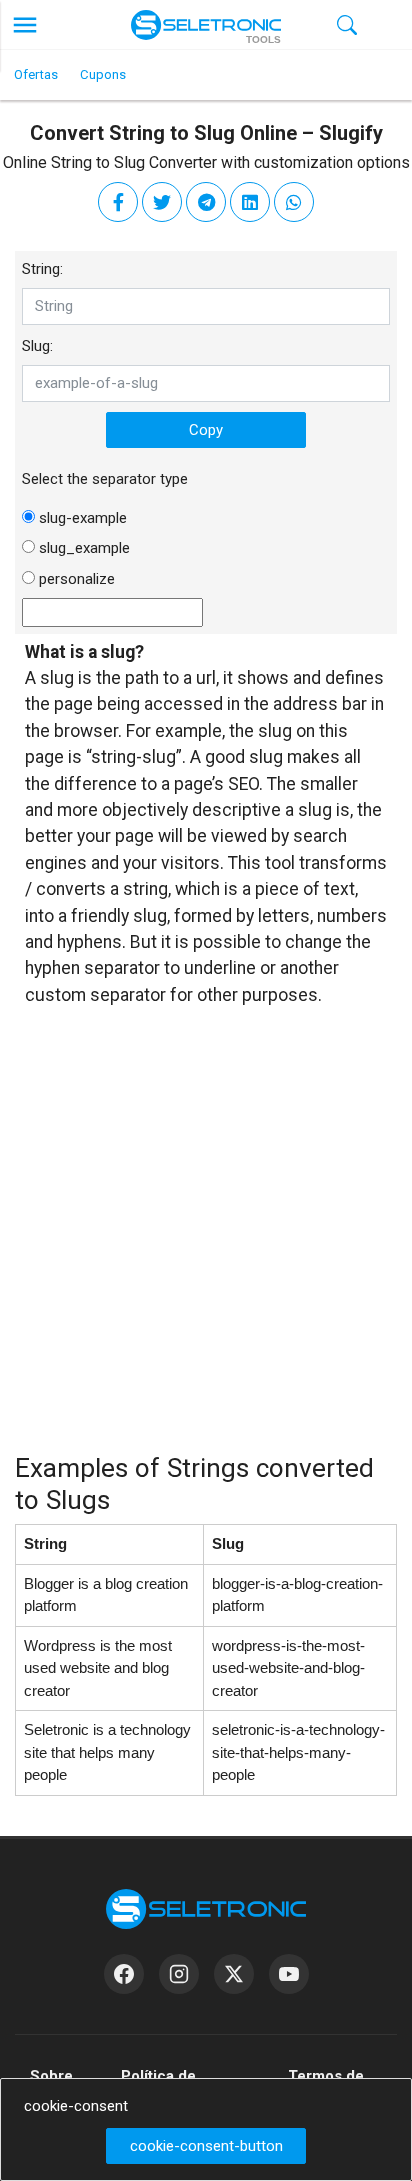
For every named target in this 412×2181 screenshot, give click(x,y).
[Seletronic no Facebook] (124, 1974)
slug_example (84, 548)
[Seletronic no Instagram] (179, 1974)
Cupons (103, 74)
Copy (206, 430)
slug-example (83, 518)
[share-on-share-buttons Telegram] (206, 202)
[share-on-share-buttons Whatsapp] (294, 202)
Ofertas (36, 74)
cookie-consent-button (206, 2146)
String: (42, 269)
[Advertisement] (206, 1242)
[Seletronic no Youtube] (289, 1974)
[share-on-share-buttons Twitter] (162, 202)
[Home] (205, 25)
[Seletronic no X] (234, 1974)
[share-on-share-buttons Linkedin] (250, 202)
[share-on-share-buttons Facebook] (118, 202)
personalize (77, 579)
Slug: (37, 346)
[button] (25, 25)
